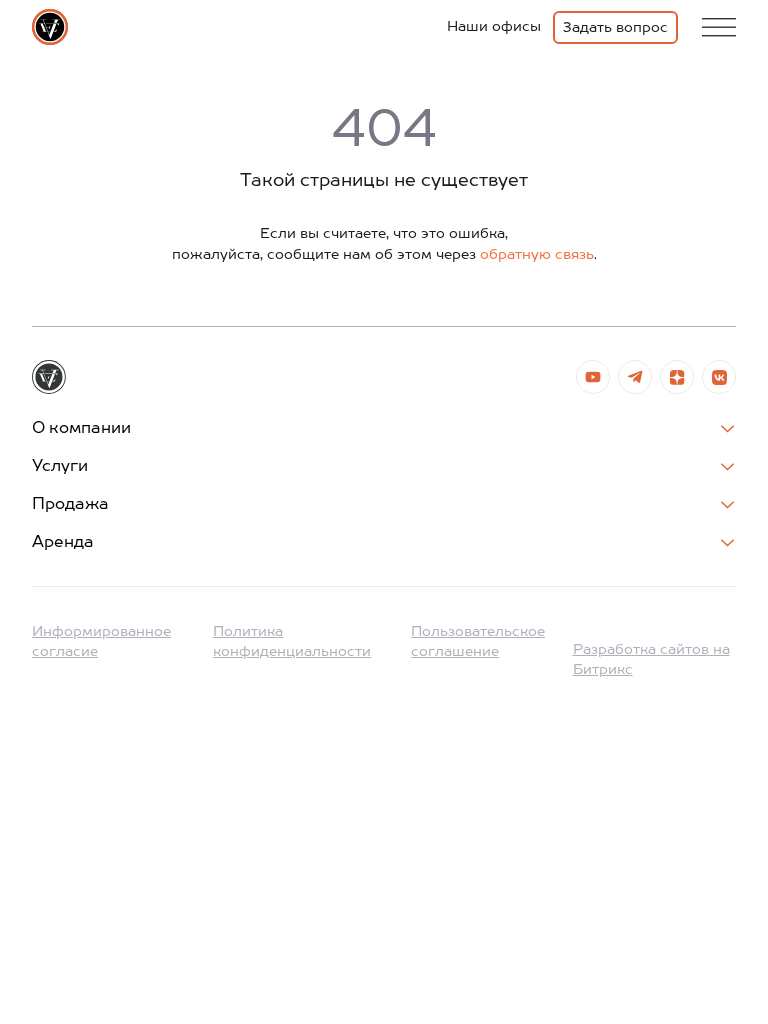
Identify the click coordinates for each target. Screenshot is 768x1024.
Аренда (63, 543)
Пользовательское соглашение (478, 642)
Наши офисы (494, 27)
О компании (81, 429)
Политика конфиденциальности (292, 642)
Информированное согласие (101, 642)
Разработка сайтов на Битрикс (651, 660)
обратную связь (537, 255)
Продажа (70, 505)
